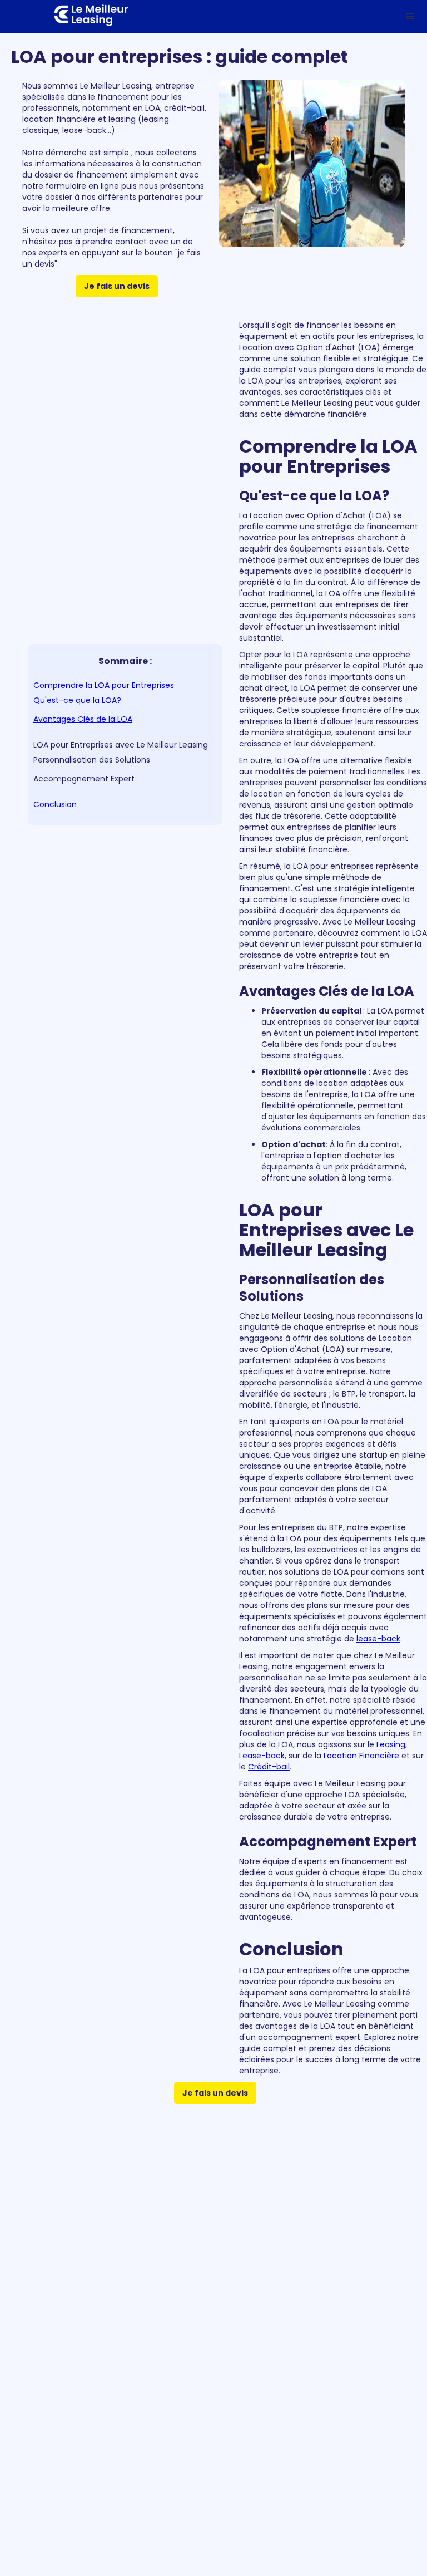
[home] (80, 17)
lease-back (378, 1639)
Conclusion (55, 804)
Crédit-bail (269, 1767)
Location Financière (361, 1756)
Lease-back (262, 1756)
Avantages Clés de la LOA (83, 719)
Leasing (391, 1744)
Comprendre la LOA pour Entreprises (104, 685)
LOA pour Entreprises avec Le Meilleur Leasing (121, 745)
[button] (410, 17)
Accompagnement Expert (84, 779)
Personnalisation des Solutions (92, 760)
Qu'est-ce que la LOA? (77, 700)
